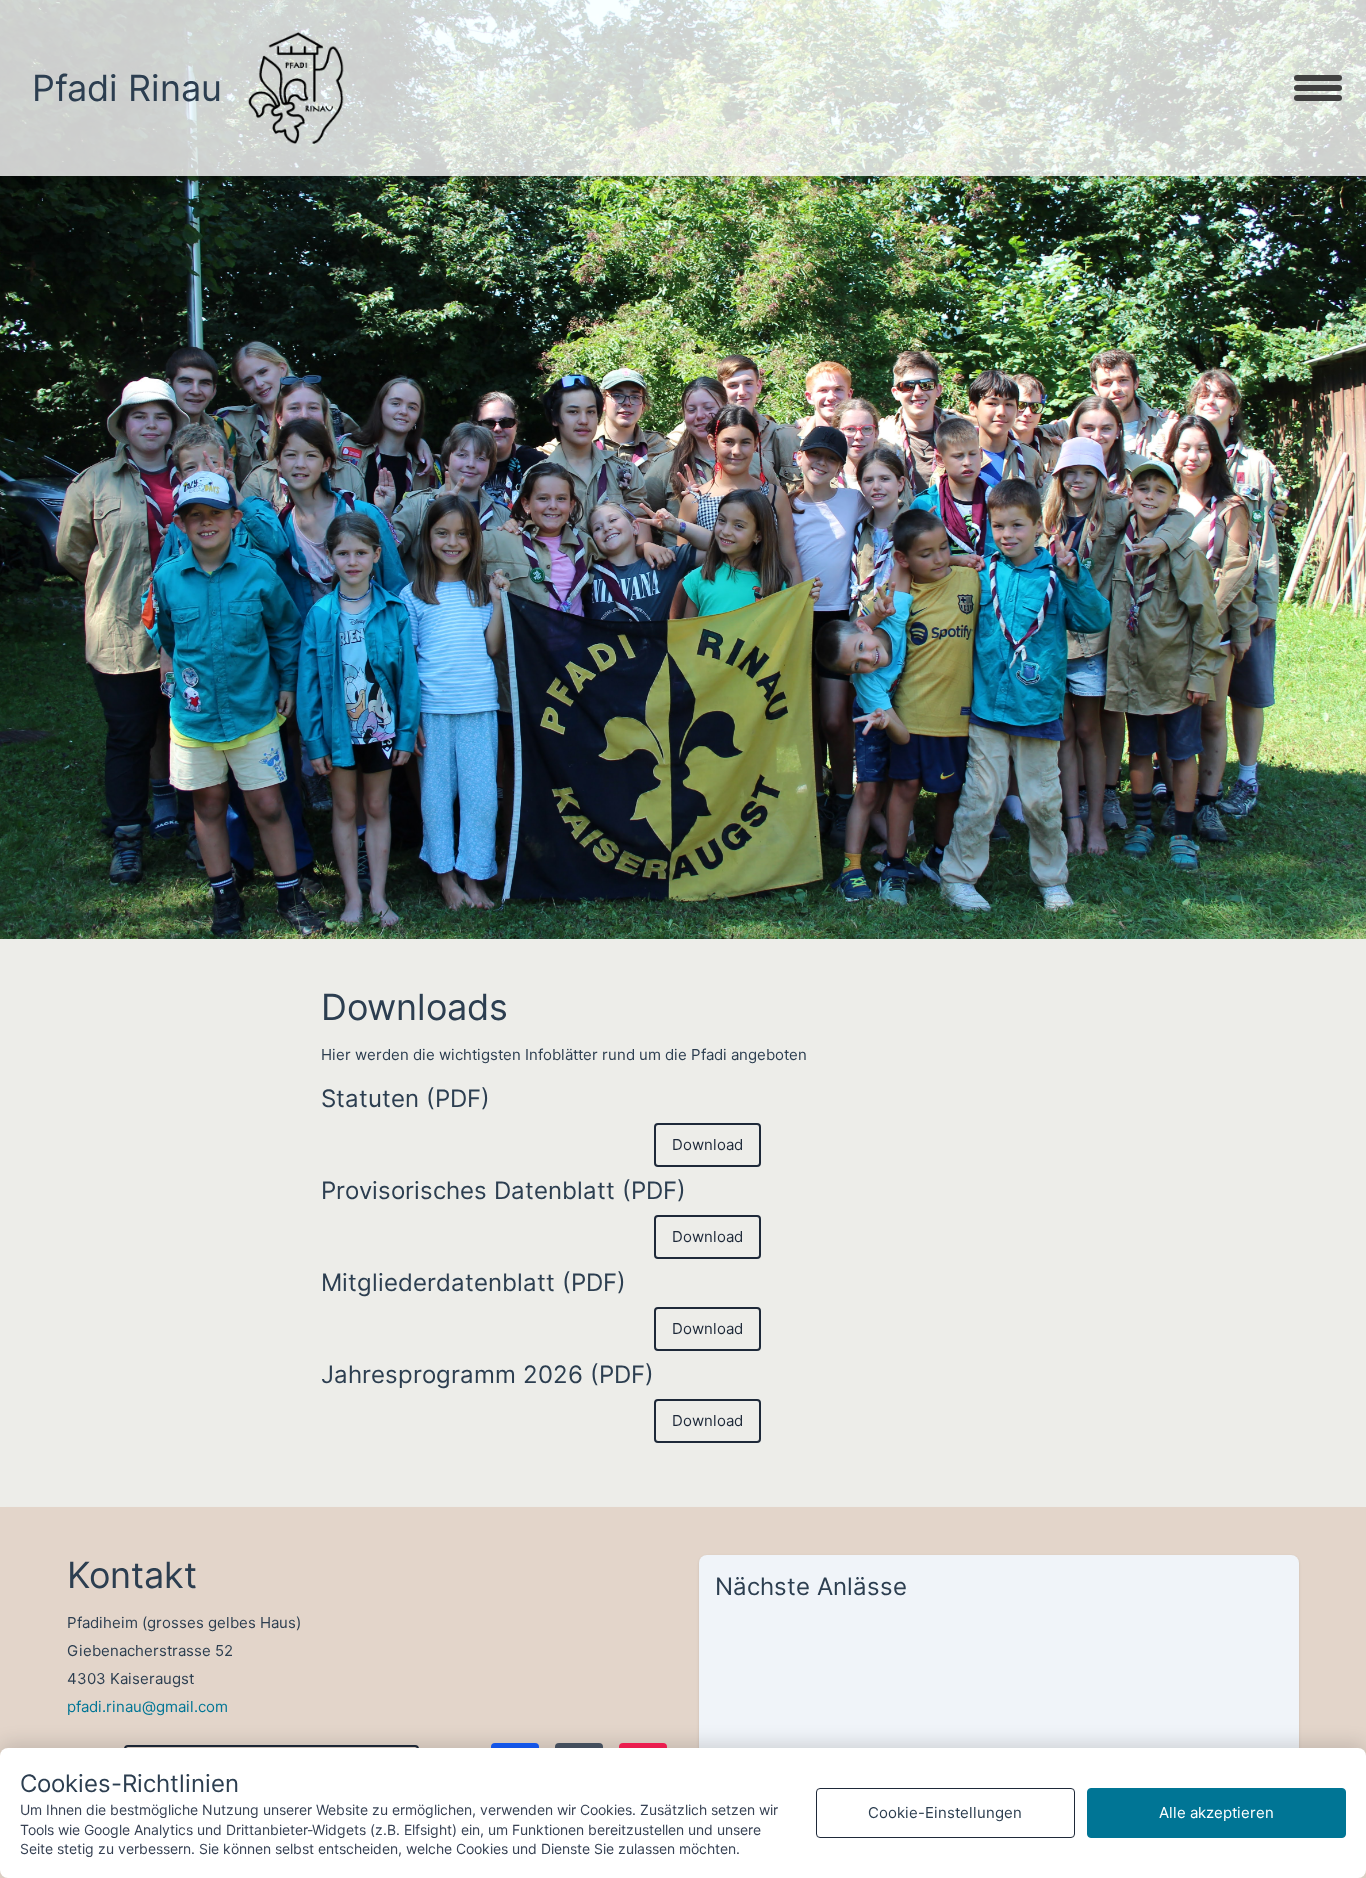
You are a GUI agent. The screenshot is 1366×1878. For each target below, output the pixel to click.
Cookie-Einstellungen (945, 1812)
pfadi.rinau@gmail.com (147, 1706)
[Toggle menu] (1318, 88)
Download (707, 1144)
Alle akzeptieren (1216, 1812)
